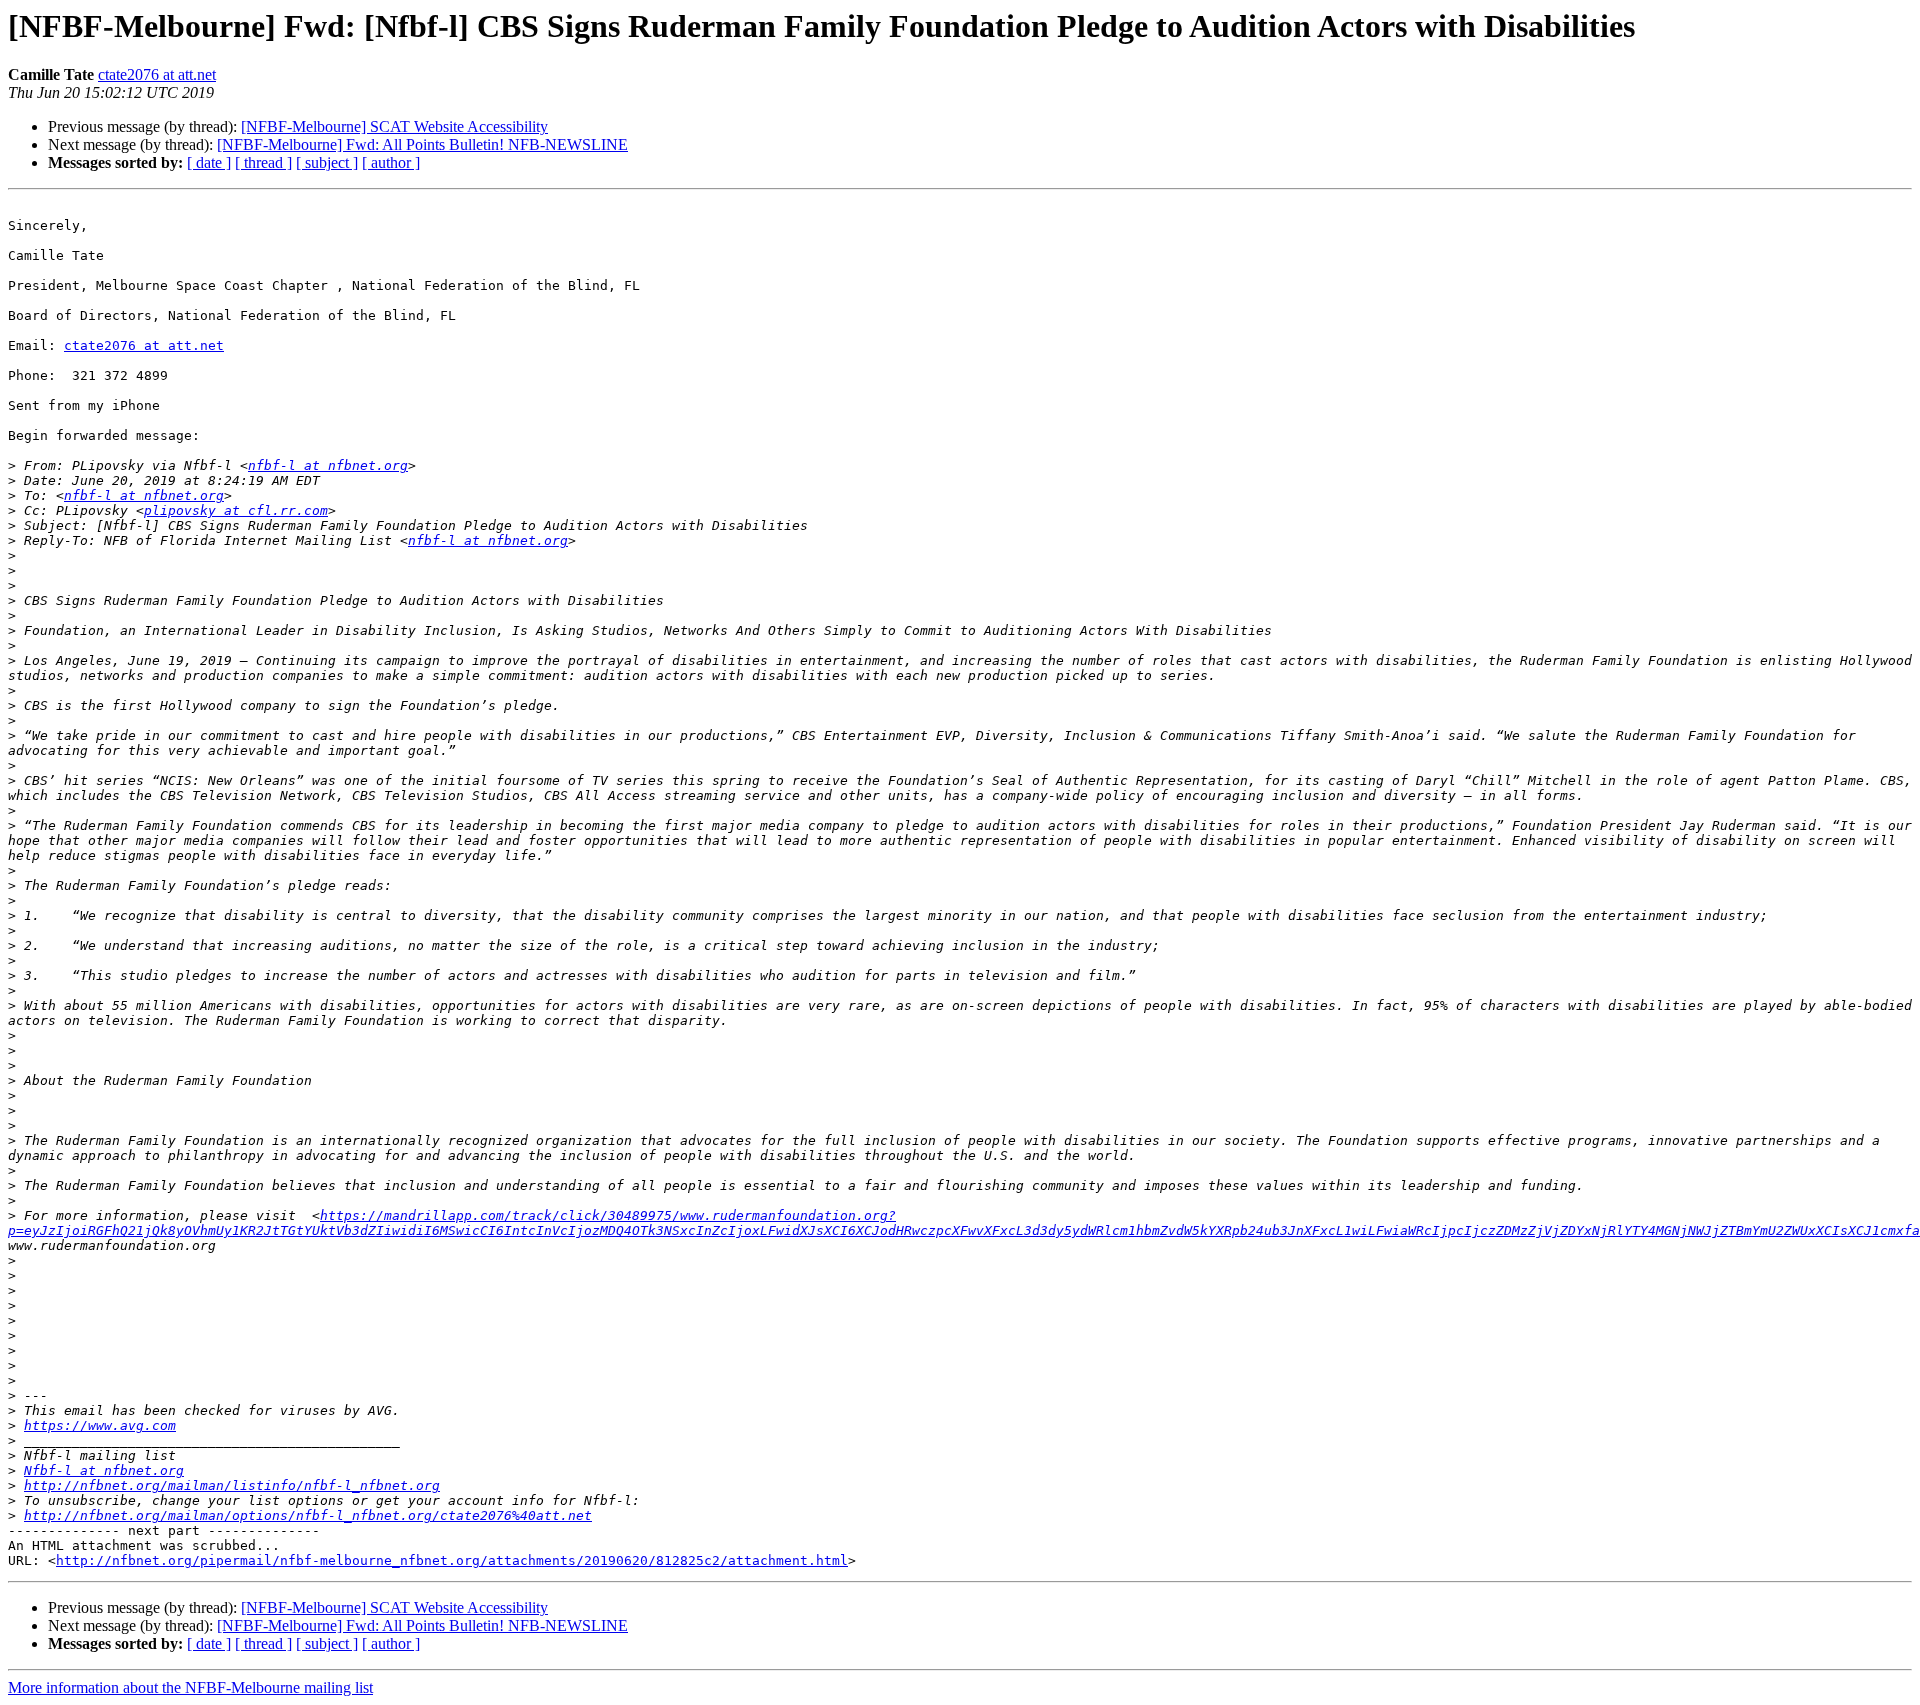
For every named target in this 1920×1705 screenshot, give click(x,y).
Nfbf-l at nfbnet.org (104, 1470)
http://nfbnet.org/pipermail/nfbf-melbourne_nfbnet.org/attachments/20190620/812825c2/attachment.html (452, 1560)
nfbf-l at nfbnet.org (328, 465)
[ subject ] (327, 162)
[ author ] (391, 162)
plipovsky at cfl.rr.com (236, 510)
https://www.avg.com (100, 1425)
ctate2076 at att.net (157, 74)
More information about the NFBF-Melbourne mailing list (190, 1687)
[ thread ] (263, 162)
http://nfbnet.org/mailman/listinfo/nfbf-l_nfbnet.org (232, 1485)
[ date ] (209, 162)
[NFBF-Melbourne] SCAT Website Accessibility (394, 126)
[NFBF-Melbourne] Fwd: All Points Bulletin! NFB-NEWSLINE (422, 144)
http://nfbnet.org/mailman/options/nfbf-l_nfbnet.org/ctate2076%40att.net (308, 1515)
